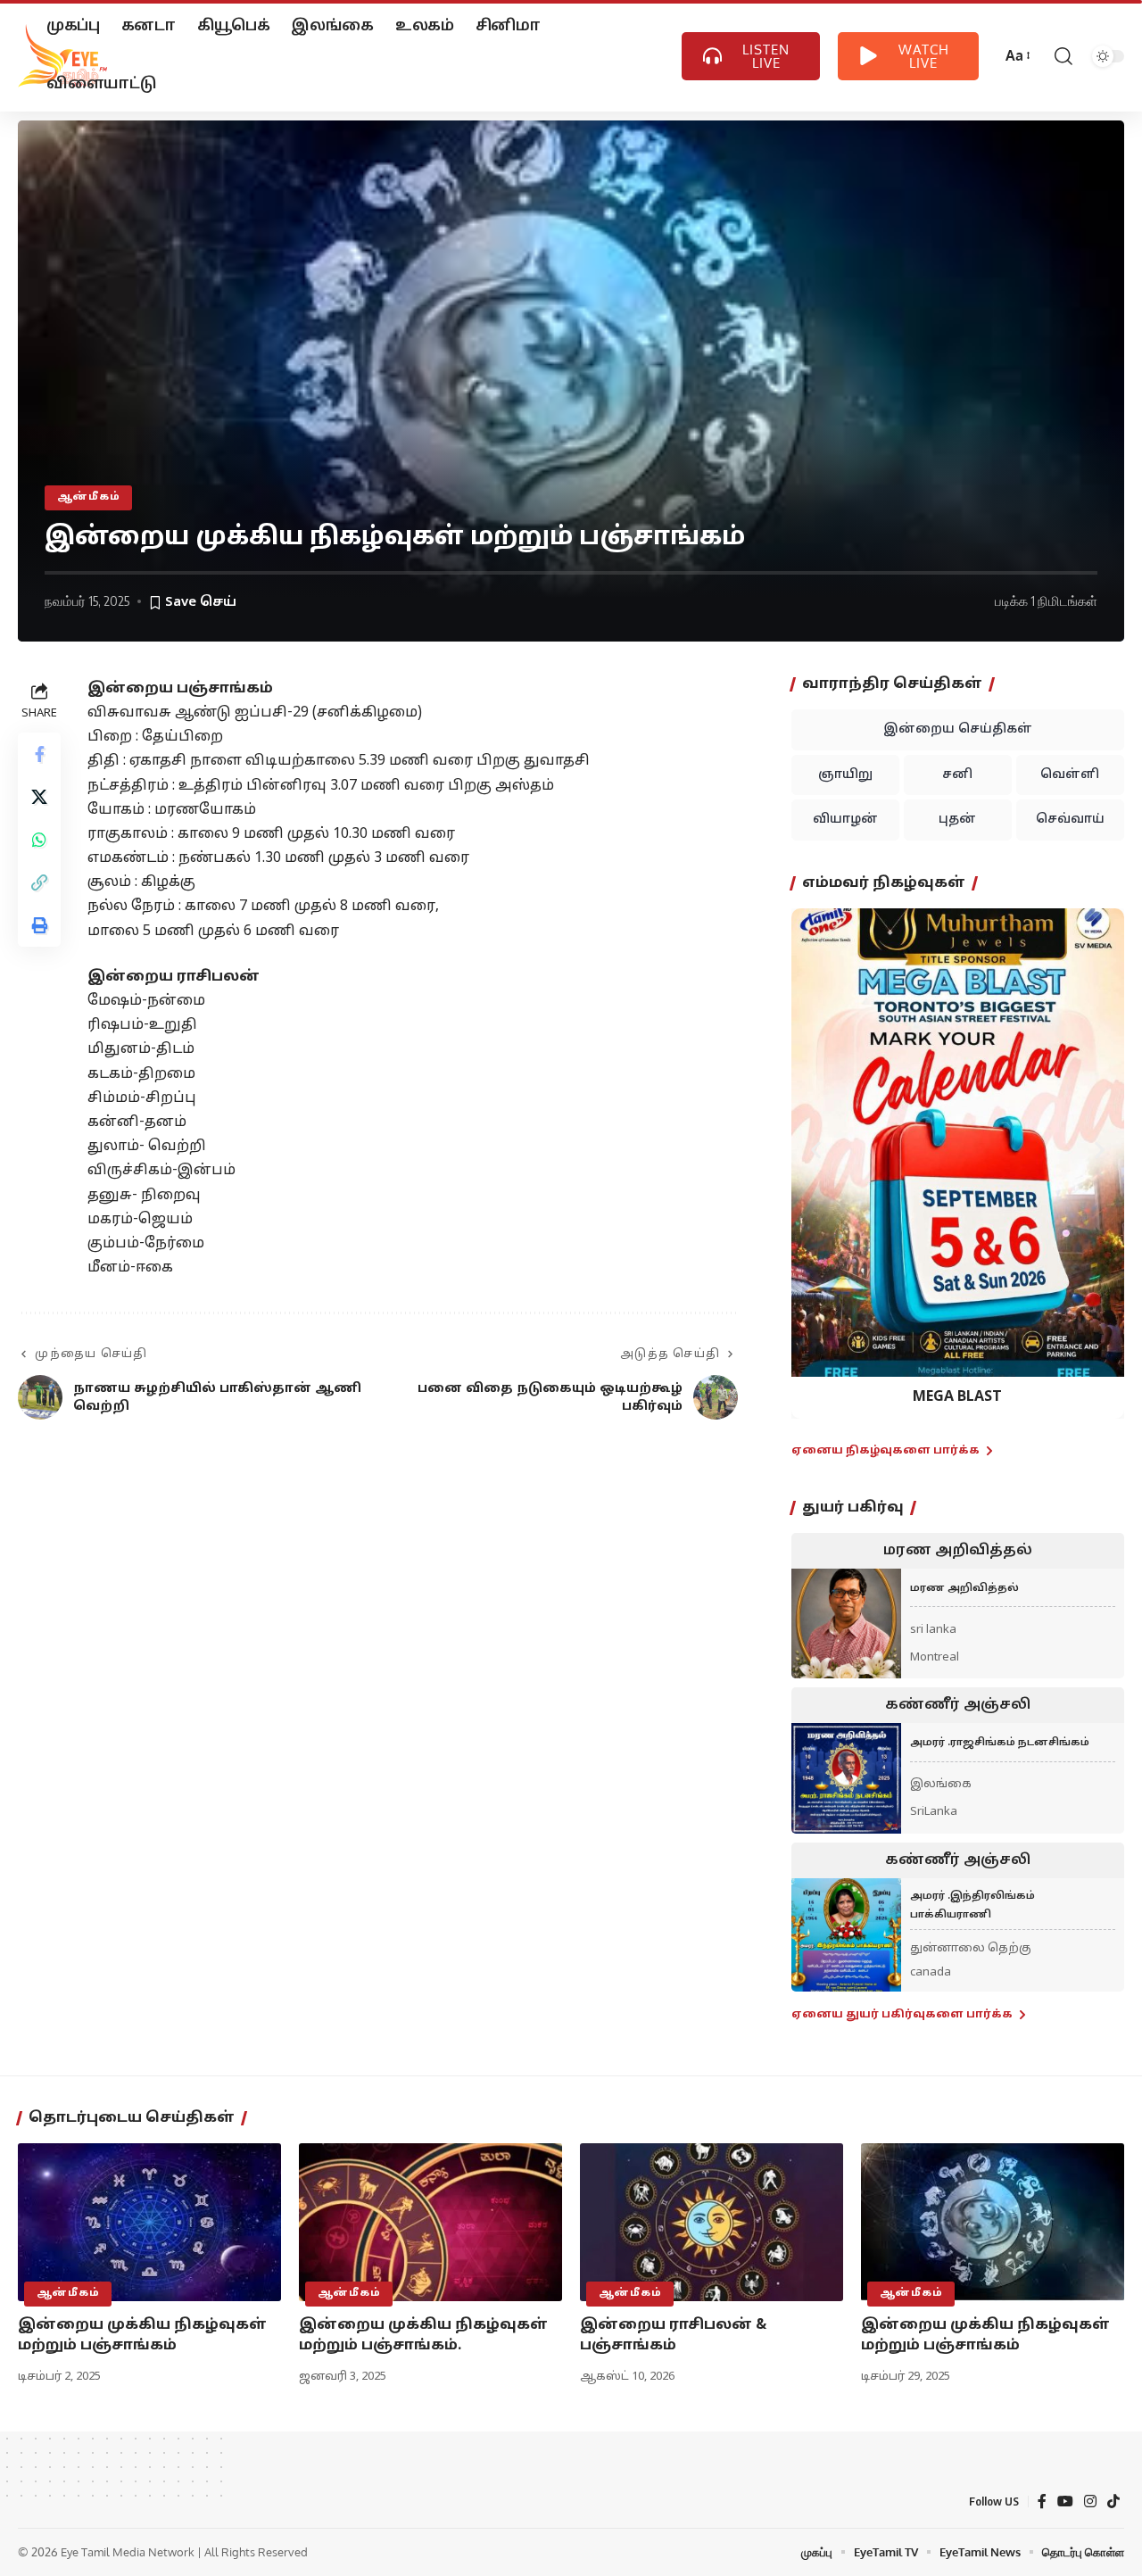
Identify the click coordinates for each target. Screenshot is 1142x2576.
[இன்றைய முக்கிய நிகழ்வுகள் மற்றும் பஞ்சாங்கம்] (149, 2222)
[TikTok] (1113, 2501)
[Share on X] (39, 797)
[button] (816, 1151)
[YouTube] (1065, 2501)
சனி (957, 775)
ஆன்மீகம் (89, 497)
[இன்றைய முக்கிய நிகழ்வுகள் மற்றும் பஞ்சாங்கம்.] (430, 2222)
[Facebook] (1042, 2501)
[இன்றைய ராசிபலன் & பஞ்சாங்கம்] (712, 2222)
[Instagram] (1090, 2501)
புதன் (957, 820)
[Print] (39, 925)
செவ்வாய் (1070, 820)
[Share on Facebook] (39, 754)
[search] (1062, 56)
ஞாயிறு (845, 775)
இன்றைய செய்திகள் (958, 729)
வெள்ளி (1070, 775)
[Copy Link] (39, 882)
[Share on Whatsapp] (39, 840)
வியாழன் (845, 820)
